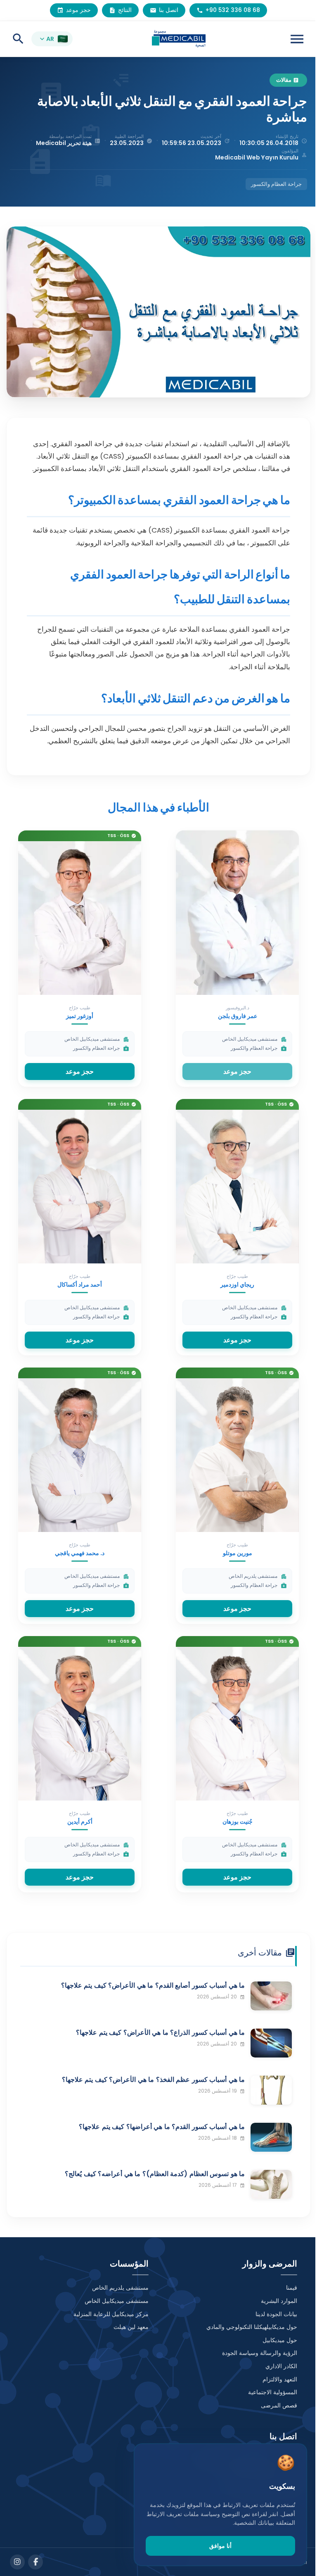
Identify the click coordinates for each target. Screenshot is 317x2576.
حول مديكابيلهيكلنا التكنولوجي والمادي (252, 2327)
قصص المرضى (279, 2405)
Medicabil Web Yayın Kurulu (257, 157)
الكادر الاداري (281, 2366)
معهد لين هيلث (131, 2327)
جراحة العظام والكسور (276, 184)
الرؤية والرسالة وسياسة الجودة (260, 2353)
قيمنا (292, 2288)
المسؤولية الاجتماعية (273, 2392)
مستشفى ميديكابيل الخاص (117, 2301)
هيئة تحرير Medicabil (64, 143)
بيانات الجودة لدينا (276, 2314)
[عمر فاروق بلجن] (237, 912)
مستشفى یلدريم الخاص (120, 2288)
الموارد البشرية (279, 2301)
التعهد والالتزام (280, 2379)
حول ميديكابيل (280, 2340)
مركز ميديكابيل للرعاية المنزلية (111, 2314)
